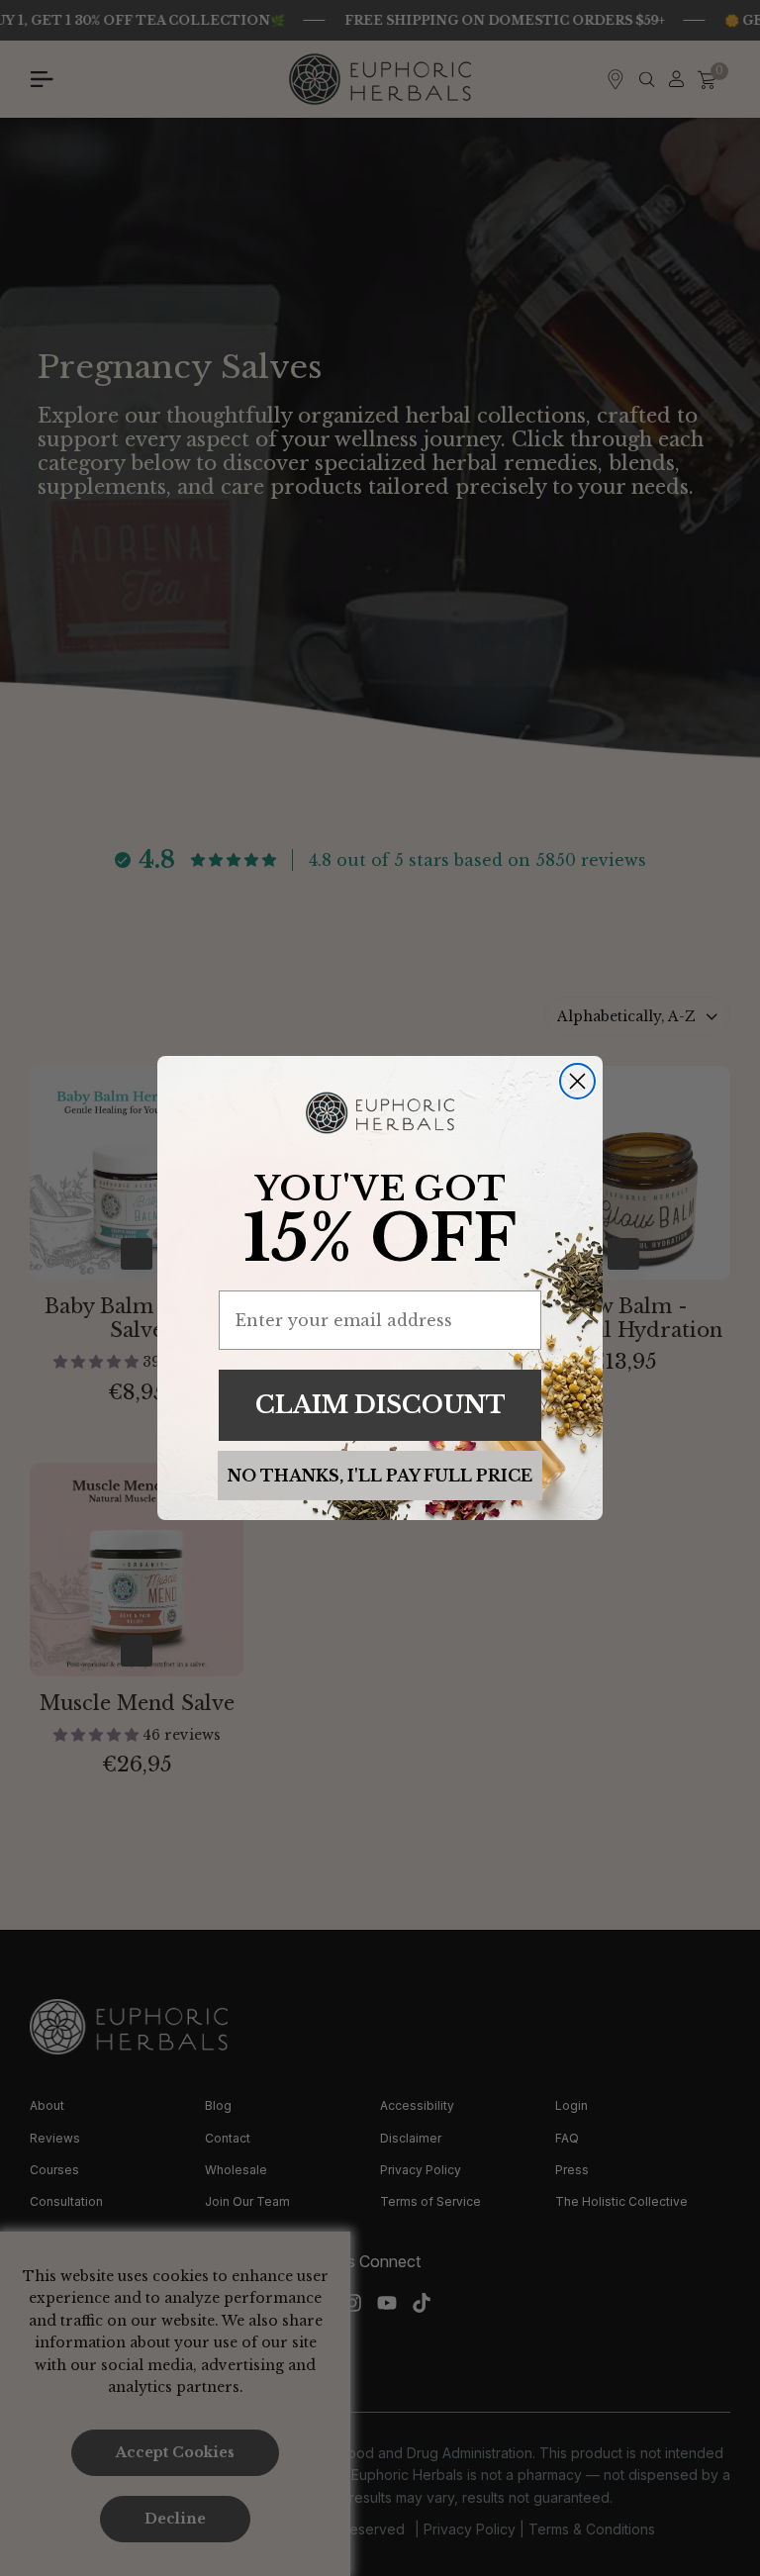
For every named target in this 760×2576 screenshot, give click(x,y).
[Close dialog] (577, 1081)
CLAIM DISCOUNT (380, 1405)
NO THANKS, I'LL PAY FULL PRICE (380, 1476)
